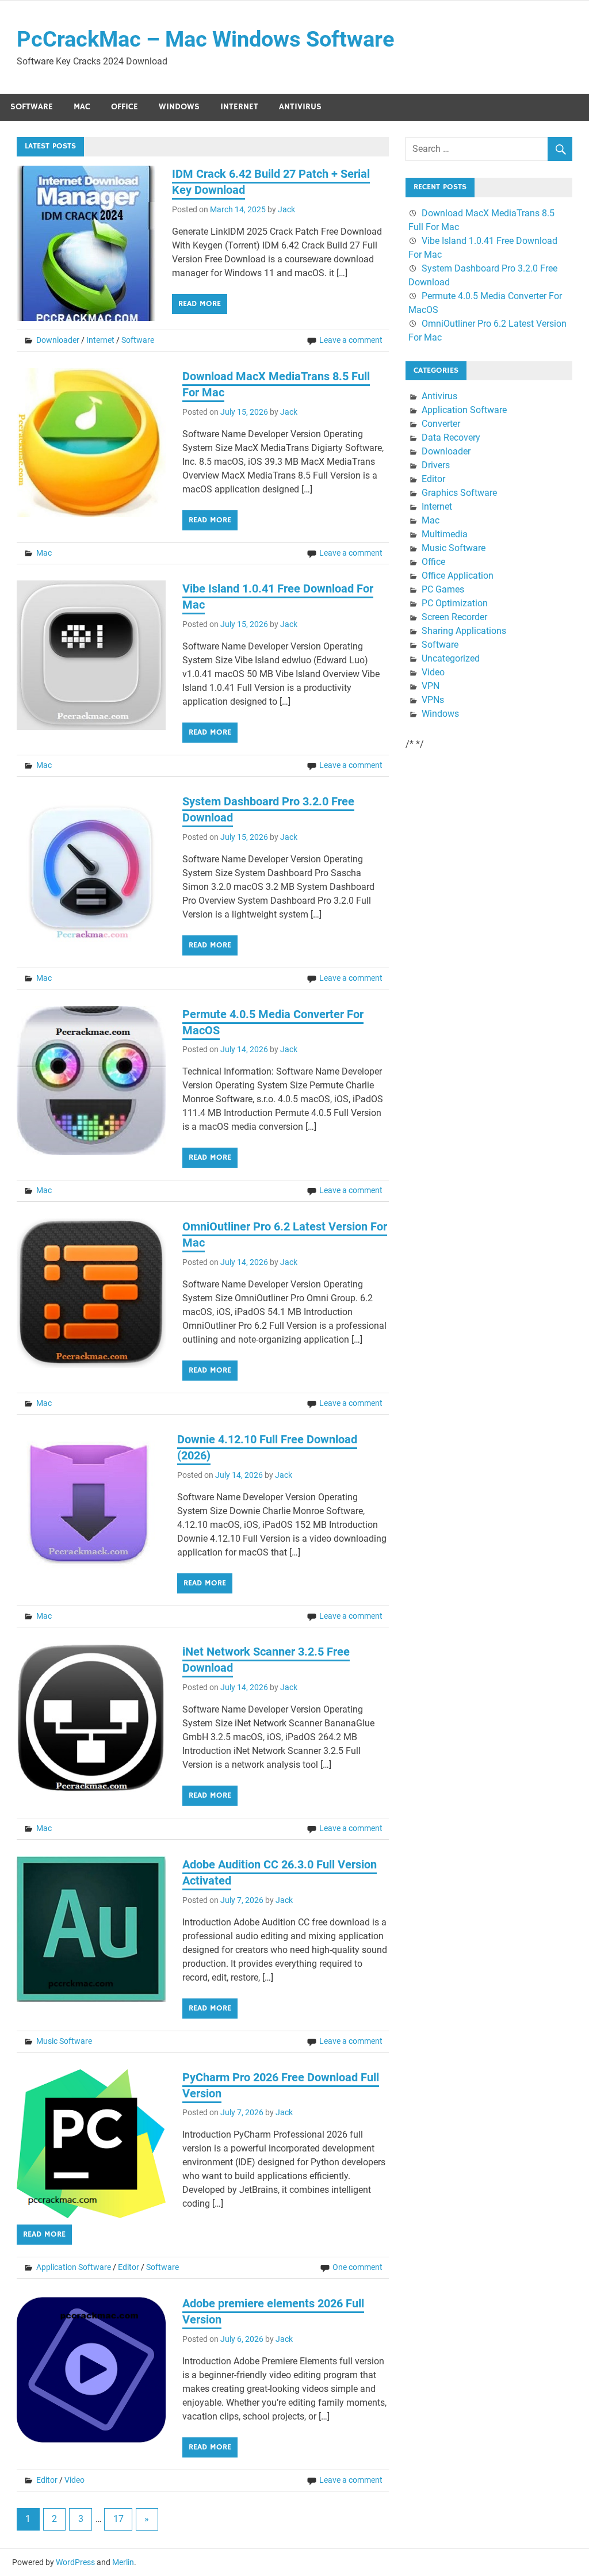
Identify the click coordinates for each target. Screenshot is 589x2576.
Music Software (64, 2041)
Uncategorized (451, 658)
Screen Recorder (454, 617)
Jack (286, 209)
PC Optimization (455, 603)
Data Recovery (451, 437)
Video (74, 2480)
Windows (179, 107)
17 (118, 2519)
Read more (200, 304)
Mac (82, 107)
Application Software (74, 2267)
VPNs (433, 700)
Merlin (123, 2562)
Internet (239, 107)
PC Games (443, 589)
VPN (431, 686)
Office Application (458, 576)
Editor (129, 2267)
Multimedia (445, 534)
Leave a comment (351, 340)
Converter (441, 424)
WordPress (75, 2562)
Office (125, 107)
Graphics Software (459, 493)
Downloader (58, 340)
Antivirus (300, 107)
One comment (357, 2267)
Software (32, 107)
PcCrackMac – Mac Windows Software (206, 39)
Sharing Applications (464, 631)
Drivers (436, 465)
